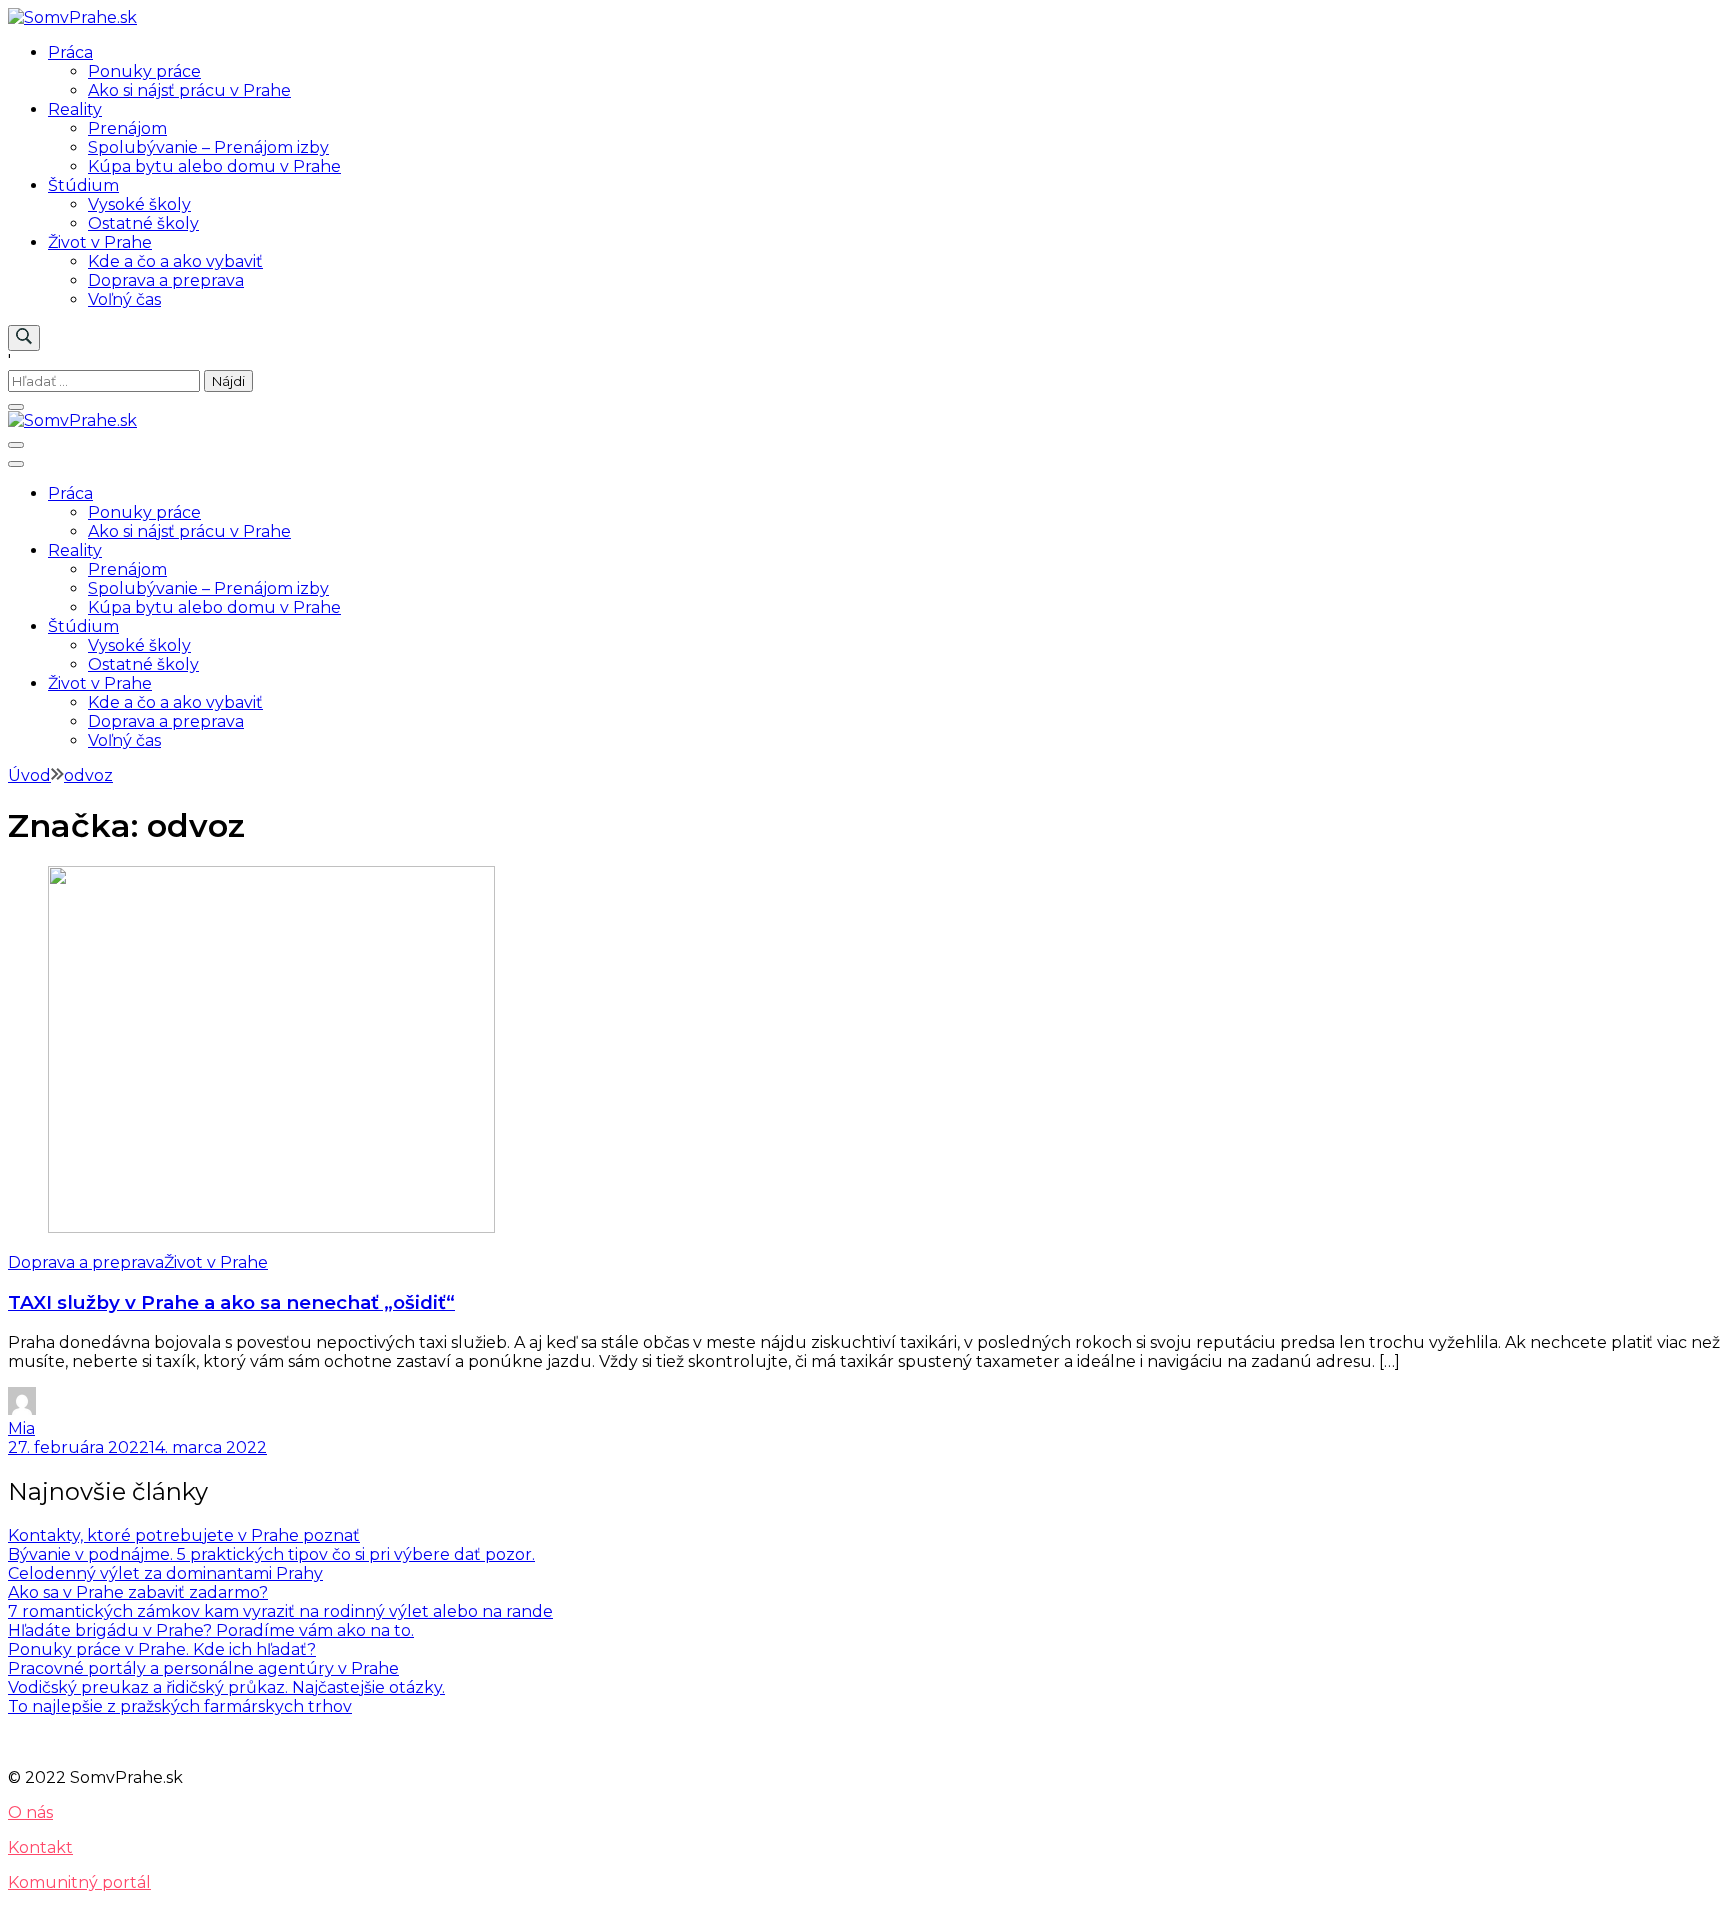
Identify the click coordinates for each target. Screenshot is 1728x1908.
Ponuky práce (144, 71)
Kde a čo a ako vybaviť (175, 261)
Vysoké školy (139, 204)
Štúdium (83, 185)
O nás (30, 1812)
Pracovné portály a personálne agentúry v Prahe (203, 1668)
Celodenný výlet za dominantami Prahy (165, 1573)
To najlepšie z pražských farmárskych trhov (180, 1706)
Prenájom (127, 128)
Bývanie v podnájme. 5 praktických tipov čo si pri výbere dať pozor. (271, 1554)
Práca (70, 52)
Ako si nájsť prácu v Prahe (189, 90)
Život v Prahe (100, 242)
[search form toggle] (24, 338)
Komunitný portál (79, 1882)
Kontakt (40, 1847)
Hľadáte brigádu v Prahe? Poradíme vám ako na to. (211, 1630)
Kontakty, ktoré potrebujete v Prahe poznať (184, 1535)
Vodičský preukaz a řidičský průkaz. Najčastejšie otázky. (226, 1687)
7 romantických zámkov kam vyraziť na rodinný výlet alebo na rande (280, 1611)
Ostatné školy (143, 223)
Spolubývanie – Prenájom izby (208, 147)
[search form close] (16, 407)
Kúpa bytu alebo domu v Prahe (214, 166)
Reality (75, 109)
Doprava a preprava (166, 280)
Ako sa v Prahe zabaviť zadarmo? (138, 1592)
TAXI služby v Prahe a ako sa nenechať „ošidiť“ (231, 1302)
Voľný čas (124, 299)
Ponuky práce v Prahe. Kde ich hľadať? (162, 1649)
